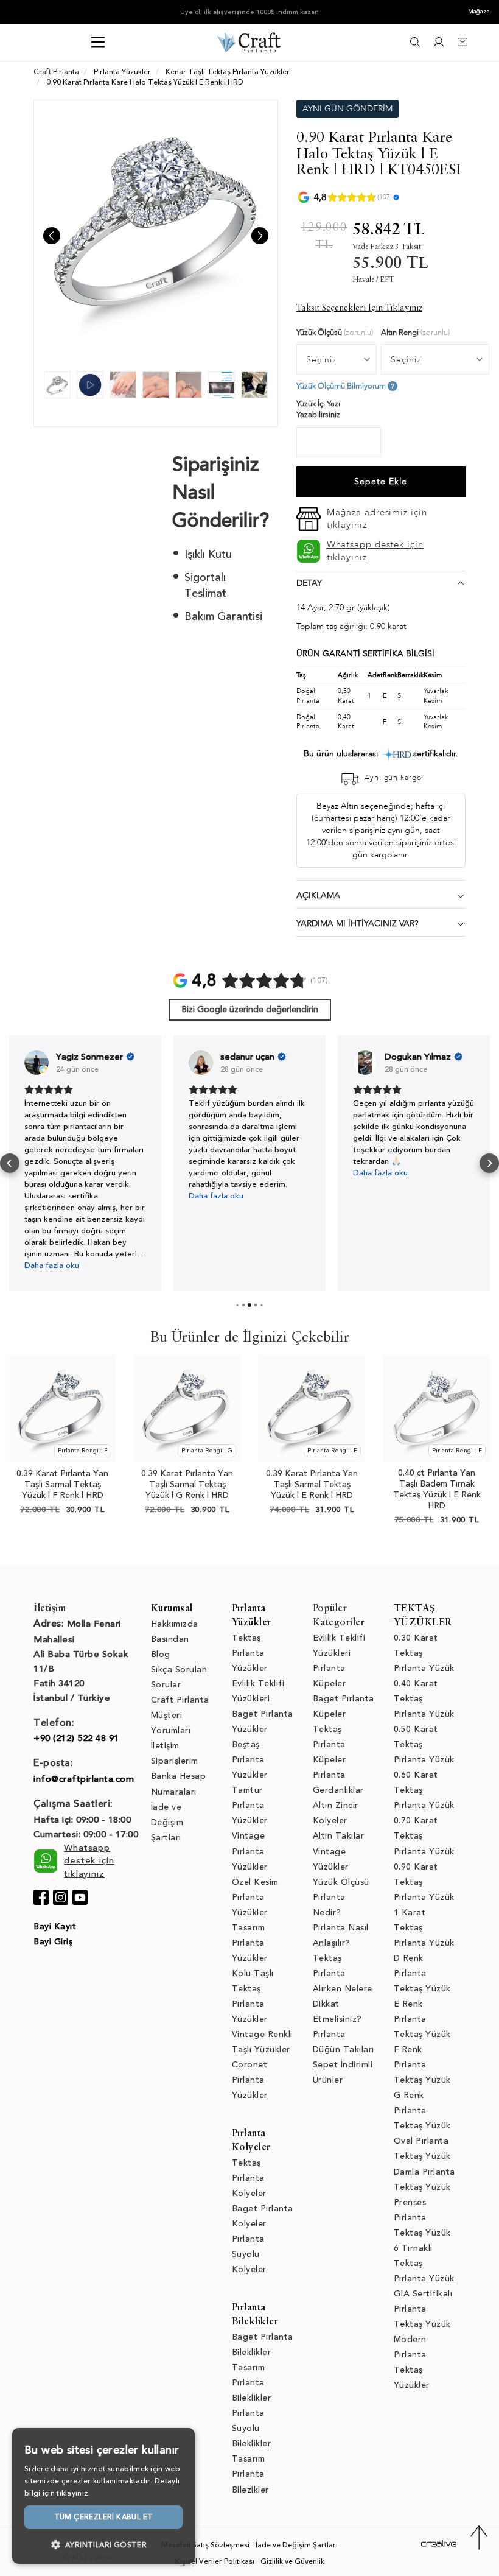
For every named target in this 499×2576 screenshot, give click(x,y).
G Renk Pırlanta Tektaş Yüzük (422, 2110)
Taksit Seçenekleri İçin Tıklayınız (359, 308)
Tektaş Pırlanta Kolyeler (249, 2178)
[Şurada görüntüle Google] (37, 1063)
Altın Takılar (339, 1836)
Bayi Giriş (53, 1942)
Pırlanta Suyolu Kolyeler (249, 2254)
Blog (161, 1654)
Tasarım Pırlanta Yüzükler (250, 1943)
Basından (170, 1639)
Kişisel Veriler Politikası (215, 2561)
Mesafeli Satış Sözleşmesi (205, 2545)
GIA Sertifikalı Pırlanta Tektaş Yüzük (423, 2309)
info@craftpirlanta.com (84, 1779)
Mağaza (479, 12)
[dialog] (103, 2496)
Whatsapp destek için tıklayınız (375, 551)
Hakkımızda (175, 1624)
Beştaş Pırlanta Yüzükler (250, 1760)
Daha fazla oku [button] (52, 1265)
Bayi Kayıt (55, 1927)
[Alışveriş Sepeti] (462, 45)
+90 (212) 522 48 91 (76, 1738)
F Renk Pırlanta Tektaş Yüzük (422, 2065)
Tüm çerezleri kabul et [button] (104, 2517)
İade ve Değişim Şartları (167, 1822)
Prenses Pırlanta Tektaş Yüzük (422, 2218)
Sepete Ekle (381, 481)
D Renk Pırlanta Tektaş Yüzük (422, 1973)
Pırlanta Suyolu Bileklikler (252, 2428)
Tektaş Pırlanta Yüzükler (250, 1653)
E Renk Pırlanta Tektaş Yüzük (422, 2019)
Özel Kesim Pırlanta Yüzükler (255, 1897)
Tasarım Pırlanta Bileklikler (252, 2383)
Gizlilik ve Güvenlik (292, 2561)
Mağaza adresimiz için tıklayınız (377, 519)
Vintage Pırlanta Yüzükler (250, 1851)
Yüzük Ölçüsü (341, 1882)
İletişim (165, 1746)
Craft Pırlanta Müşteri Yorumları (180, 1715)
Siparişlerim (175, 1761)
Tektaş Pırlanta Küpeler (330, 1744)
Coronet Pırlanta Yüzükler (250, 2080)
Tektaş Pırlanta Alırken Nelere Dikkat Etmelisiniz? (343, 1989)
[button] (10, 1163)
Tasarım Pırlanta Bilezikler (250, 2474)
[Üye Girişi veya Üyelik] (439, 45)
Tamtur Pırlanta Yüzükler (250, 1805)
